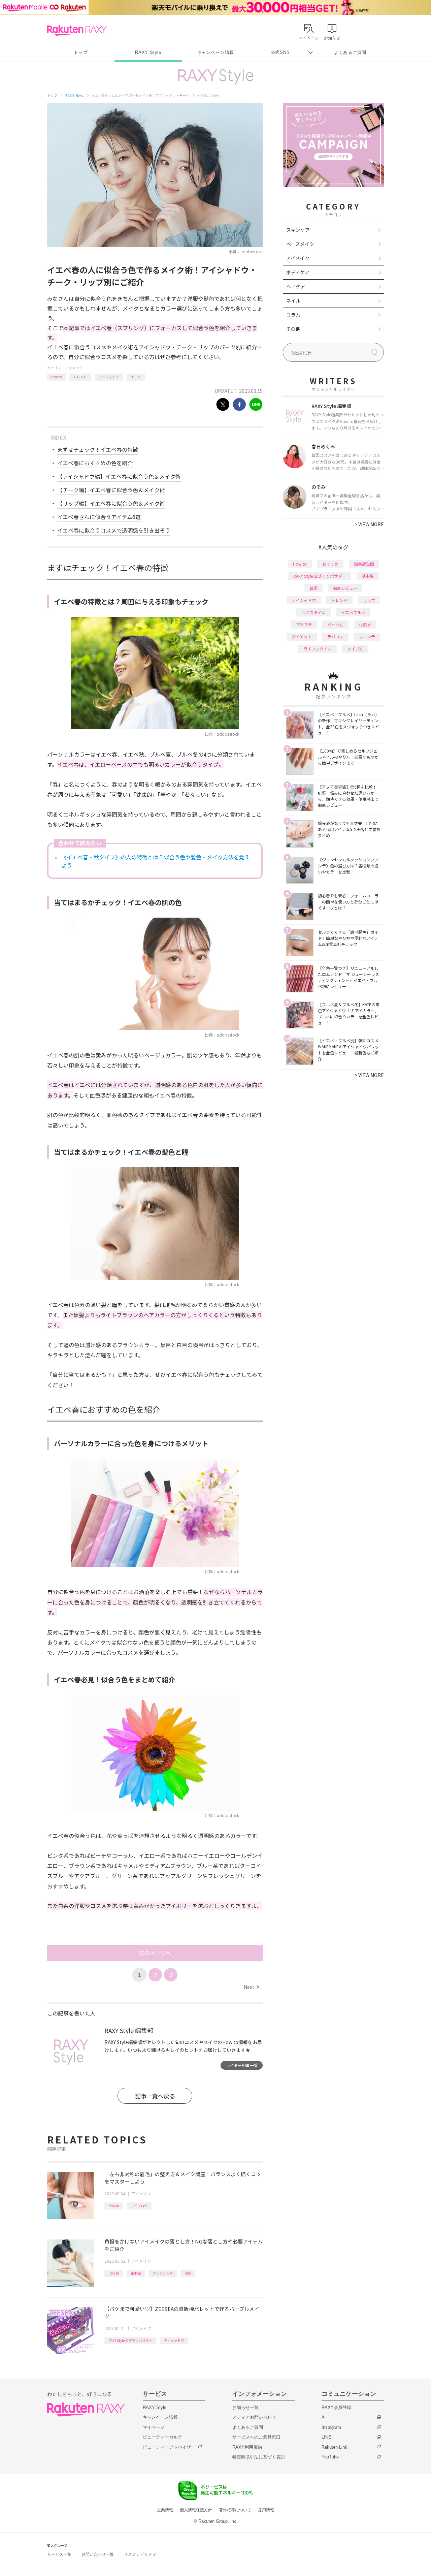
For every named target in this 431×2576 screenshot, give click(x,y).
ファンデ (367, 637)
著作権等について (235, 2510)
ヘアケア (296, 286)
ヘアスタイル (313, 612)
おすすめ (330, 564)
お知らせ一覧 (245, 2407)
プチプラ (304, 624)
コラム (293, 315)
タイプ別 (355, 649)
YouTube (330, 2457)
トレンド (80, 377)
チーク (136, 377)
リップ (369, 600)
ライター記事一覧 (242, 2065)
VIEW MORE (369, 524)
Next (251, 1987)
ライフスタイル (318, 649)
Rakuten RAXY (77, 30)
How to (56, 377)
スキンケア (298, 230)
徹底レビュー (345, 588)
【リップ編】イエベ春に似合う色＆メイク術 (111, 503)
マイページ (154, 2427)
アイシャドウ (109, 377)
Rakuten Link (334, 2447)
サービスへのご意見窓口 (256, 2437)
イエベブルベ (353, 612)
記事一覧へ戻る (155, 2096)
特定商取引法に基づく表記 (259, 2457)
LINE (326, 2437)
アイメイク (74, 368)
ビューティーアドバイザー (169, 2447)
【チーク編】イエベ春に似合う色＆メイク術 (111, 490)
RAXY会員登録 (336, 2407)
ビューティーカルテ (162, 2437)
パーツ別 (335, 624)
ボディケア (298, 272)
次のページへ (155, 1953)
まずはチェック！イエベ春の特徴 (98, 449)
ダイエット (302, 637)
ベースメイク (300, 244)
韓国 (313, 588)
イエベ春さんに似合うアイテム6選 (99, 517)
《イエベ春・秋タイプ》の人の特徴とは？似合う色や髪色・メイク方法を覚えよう (156, 861)
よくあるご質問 (350, 52)
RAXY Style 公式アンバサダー (130, 2340)
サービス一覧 (59, 2554)
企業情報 (165, 2510)
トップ (81, 52)
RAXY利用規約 (247, 2447)
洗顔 (188, 2273)
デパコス (335, 637)
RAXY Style (148, 52)
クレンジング (163, 2273)
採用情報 (266, 2510)
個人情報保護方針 (196, 2510)
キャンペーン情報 (215, 52)
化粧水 (365, 624)
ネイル (293, 300)
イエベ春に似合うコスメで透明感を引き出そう (114, 530)
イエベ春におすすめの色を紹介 (95, 463)
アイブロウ (139, 2206)
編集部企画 (364, 564)
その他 (293, 329)
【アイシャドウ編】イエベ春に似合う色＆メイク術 (119, 476)
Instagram (331, 2427)
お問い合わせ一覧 (98, 2554)
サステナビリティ (140, 2554)
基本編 (136, 2273)
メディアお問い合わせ (254, 2417)
